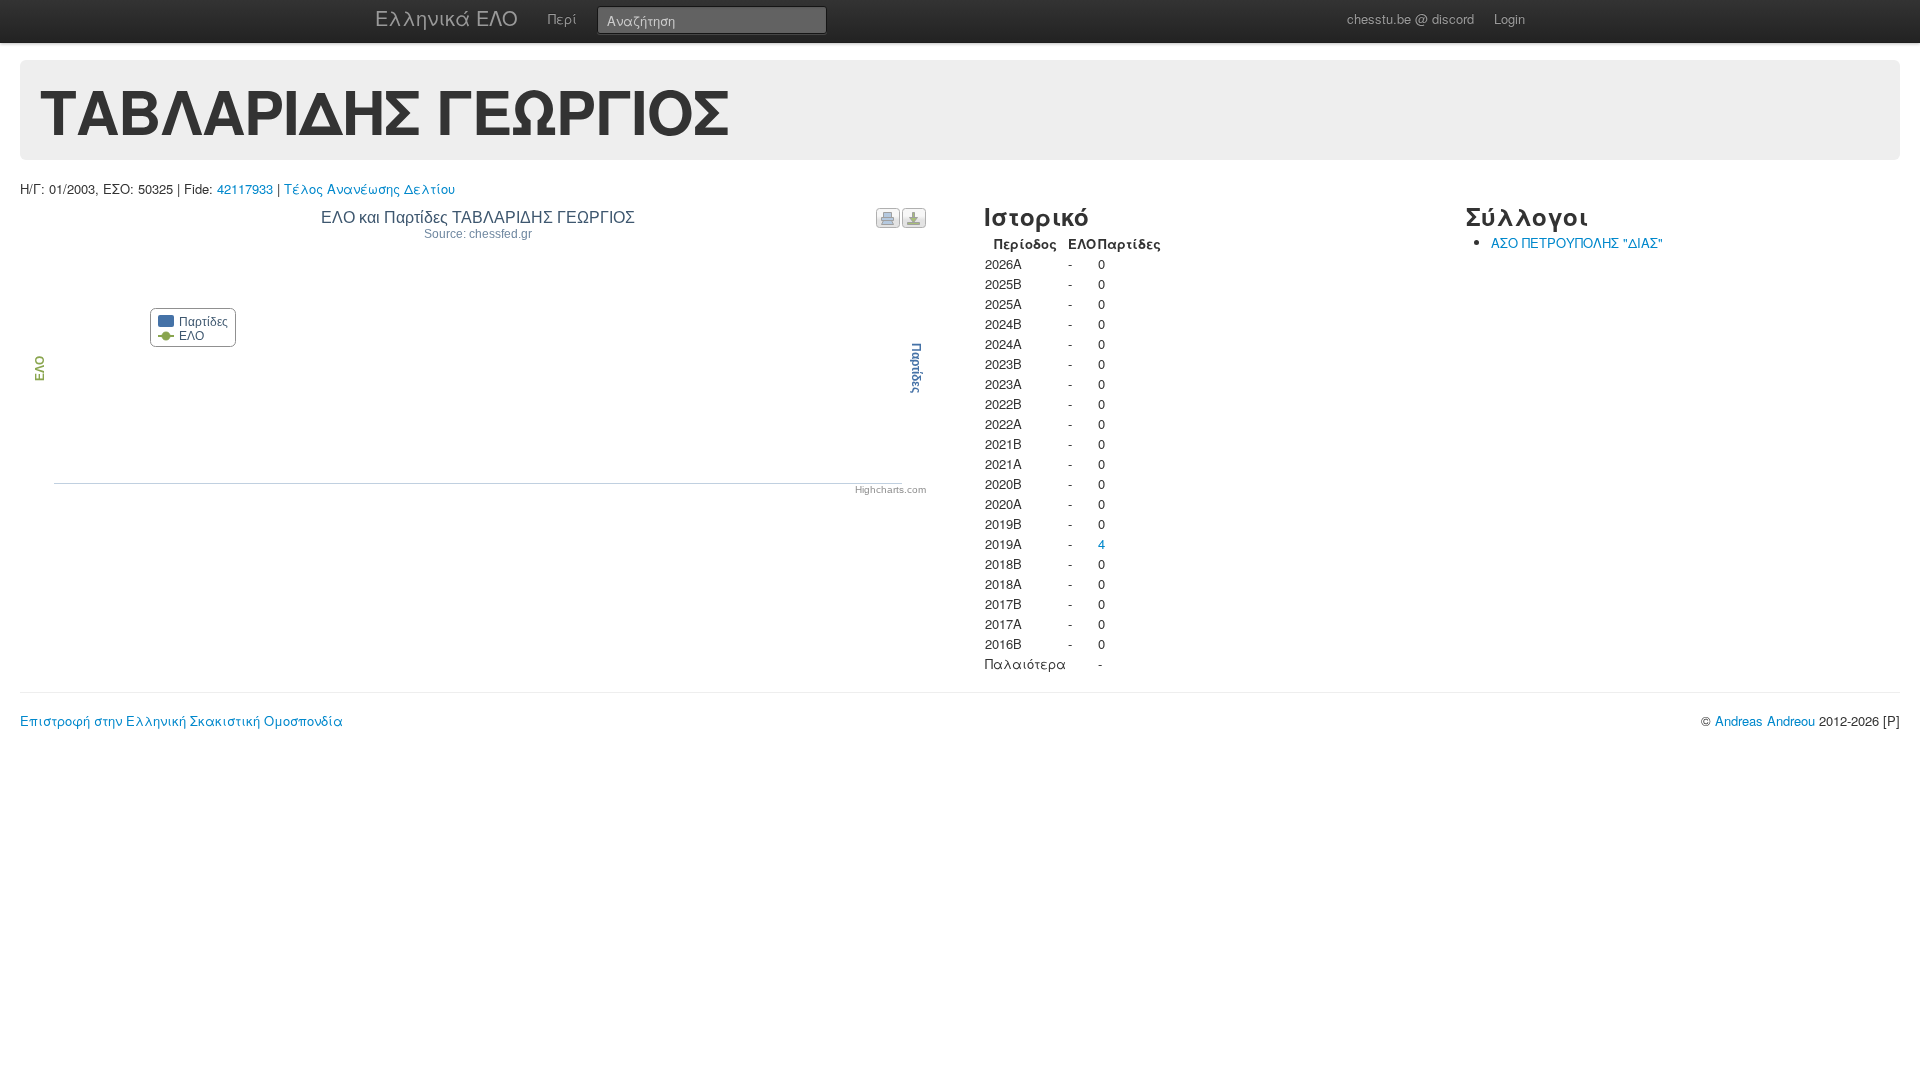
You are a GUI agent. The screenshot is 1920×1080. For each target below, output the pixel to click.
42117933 (245, 188)
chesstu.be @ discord (1410, 18)
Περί (562, 18)
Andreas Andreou (1765, 720)
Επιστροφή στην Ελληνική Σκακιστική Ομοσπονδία (181, 720)
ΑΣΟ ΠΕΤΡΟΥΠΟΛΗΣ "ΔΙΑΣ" (1577, 242)
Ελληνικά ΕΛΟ (446, 17)
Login (1509, 18)
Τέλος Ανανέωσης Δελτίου (369, 188)
